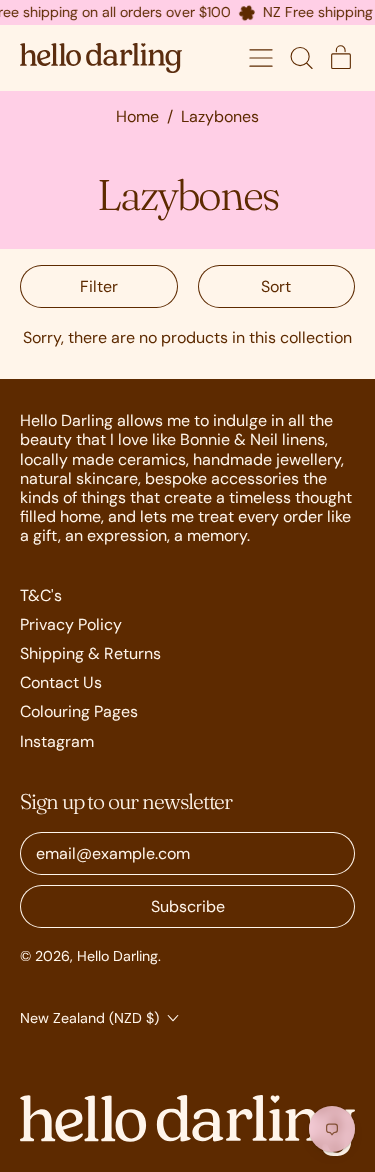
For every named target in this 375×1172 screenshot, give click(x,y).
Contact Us (61, 682)
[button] (301, 58)
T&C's (41, 595)
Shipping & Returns (90, 653)
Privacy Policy (71, 624)
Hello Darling (117, 956)
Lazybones (220, 116)
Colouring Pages (79, 711)
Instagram (57, 741)
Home (137, 116)
